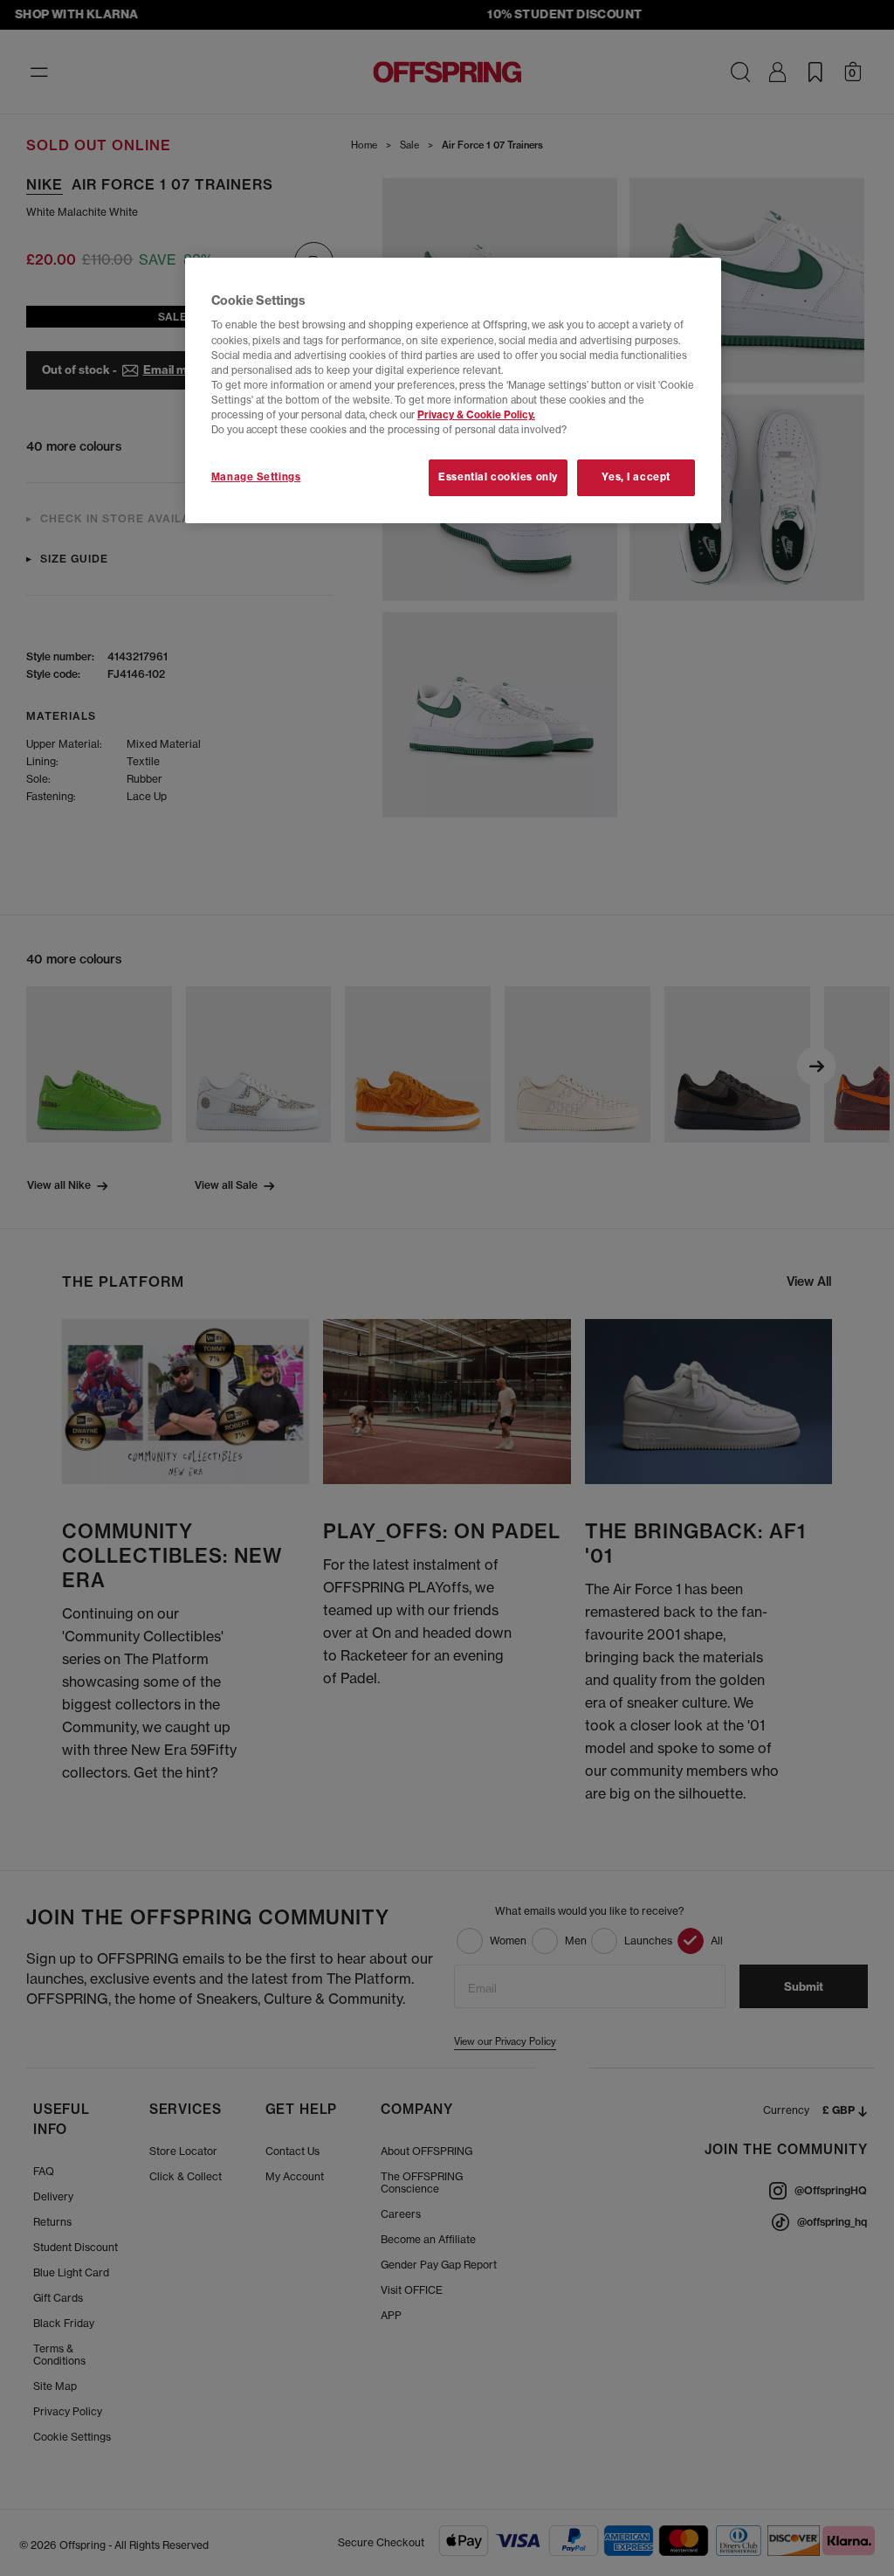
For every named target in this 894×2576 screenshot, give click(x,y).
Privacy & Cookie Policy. (476, 415)
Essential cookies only (498, 477)
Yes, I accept (636, 477)
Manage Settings (256, 477)
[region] (453, 390)
